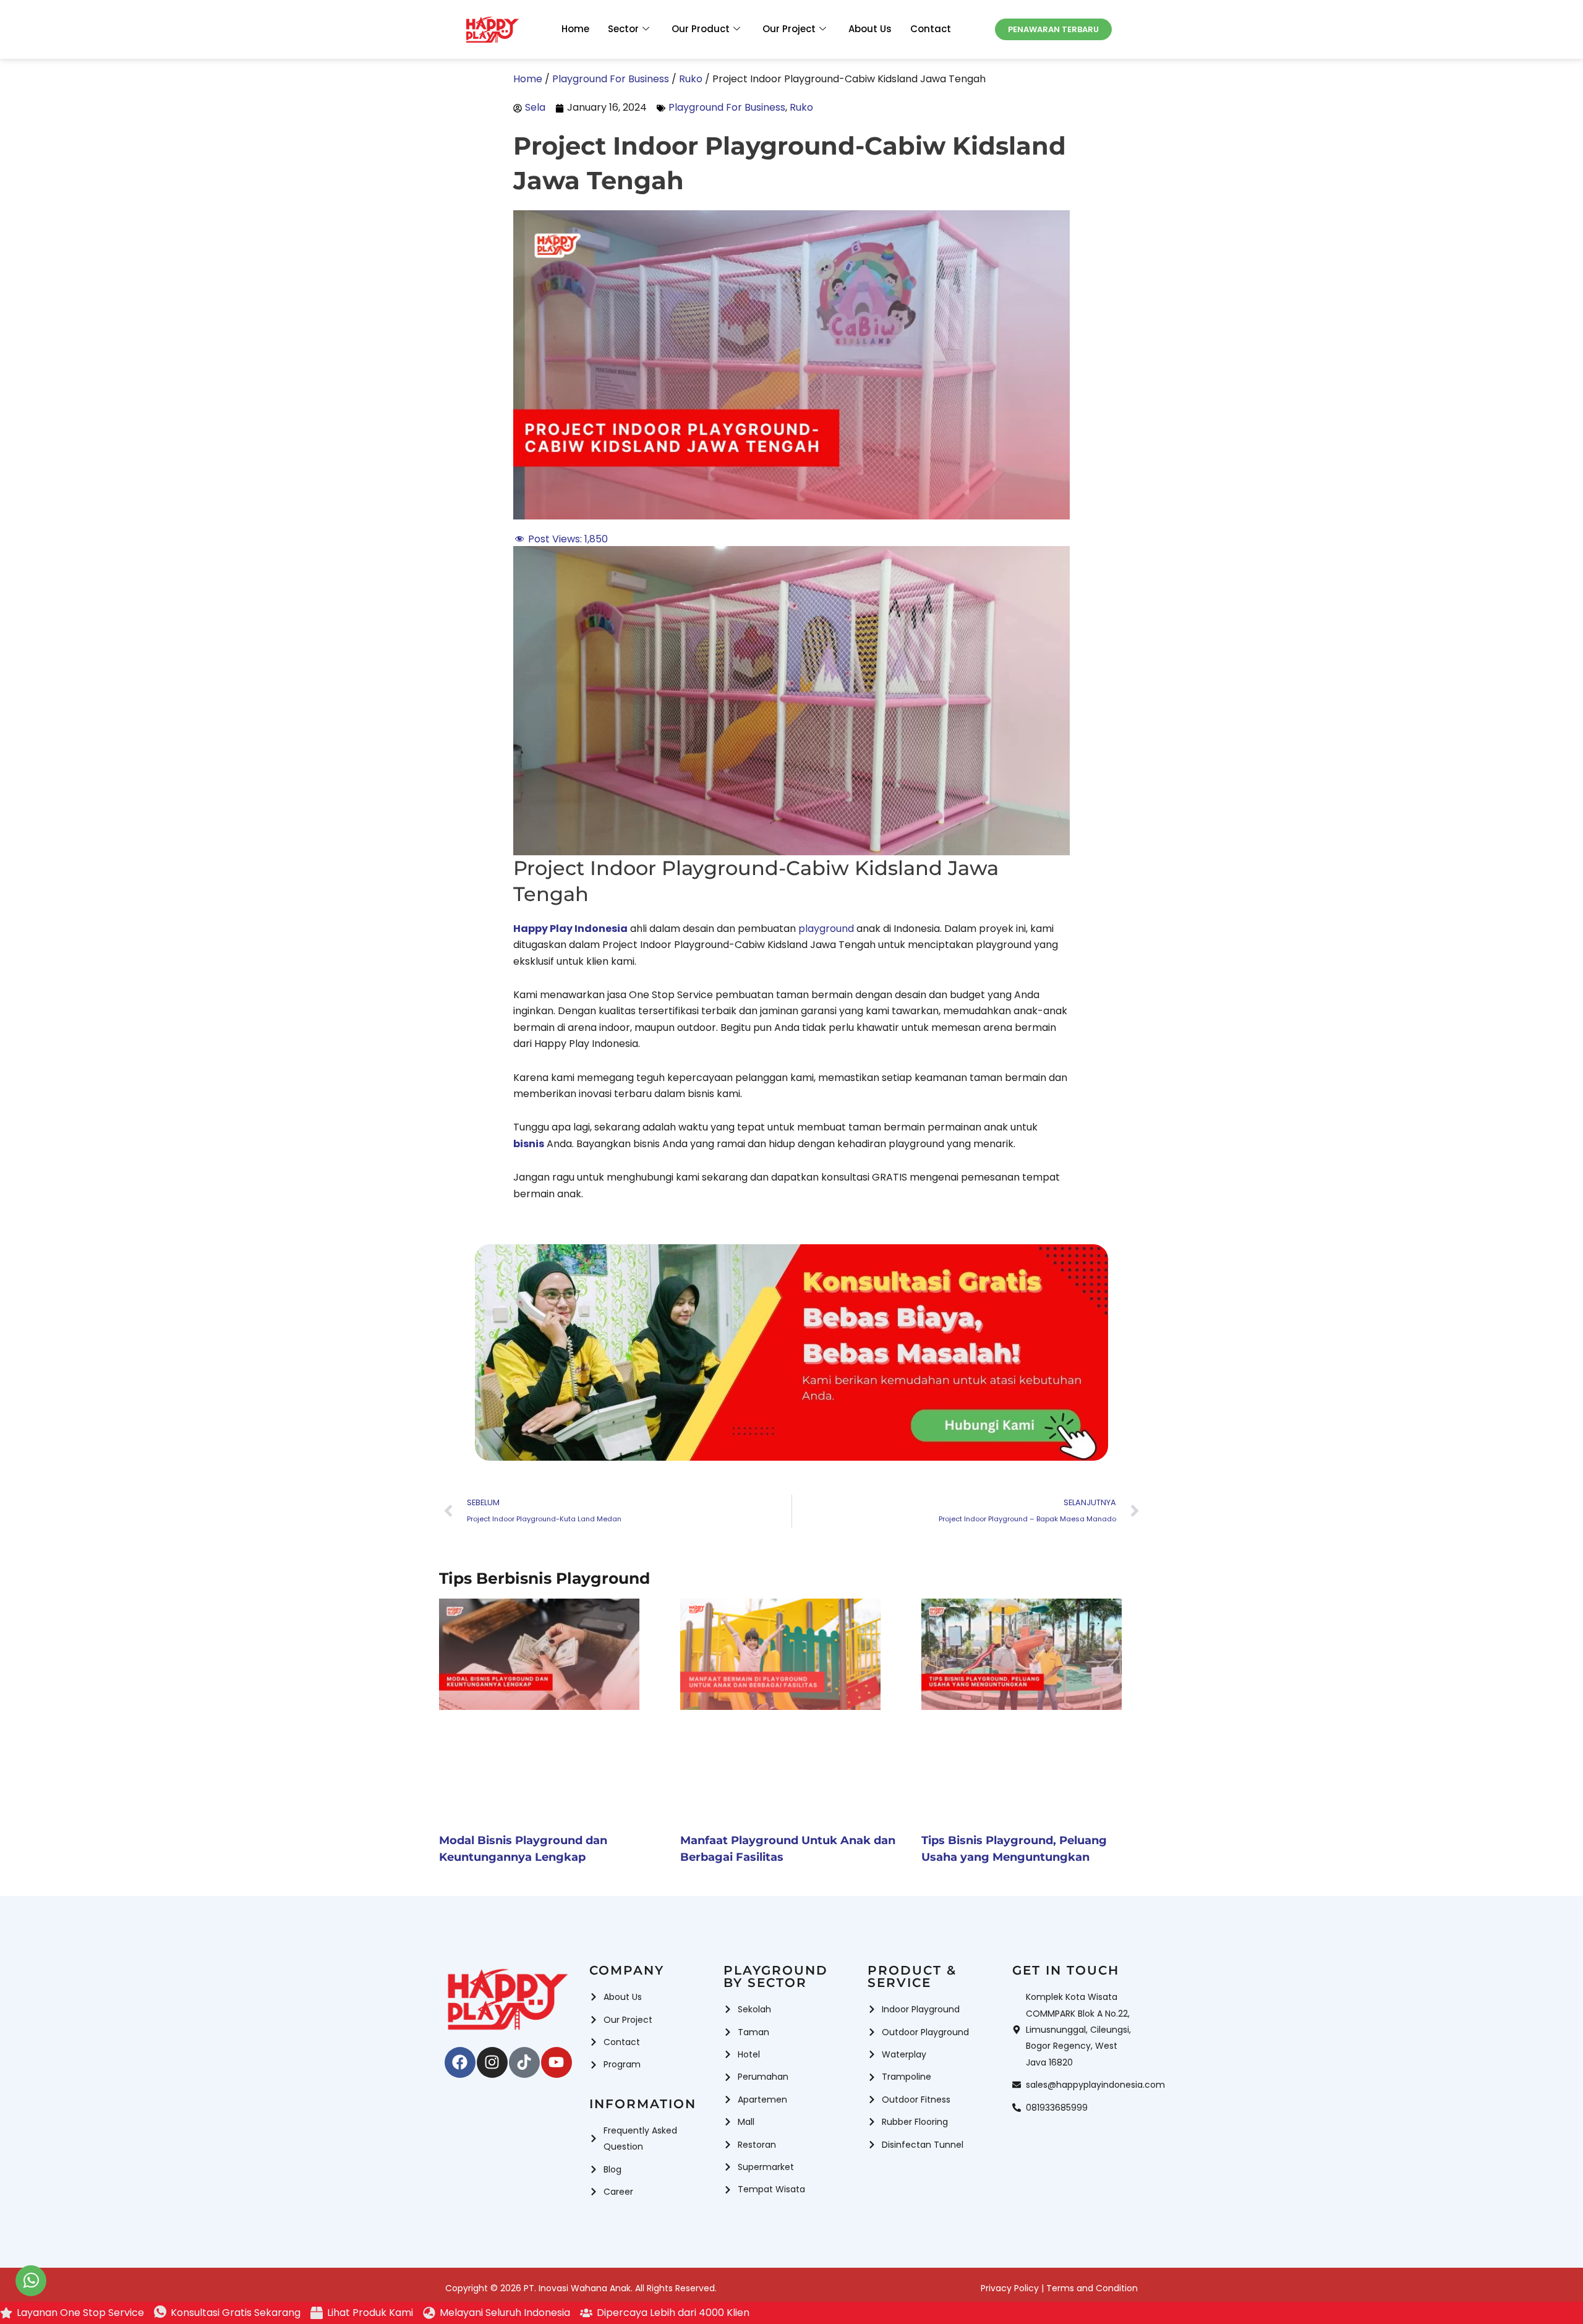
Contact (931, 29)
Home (575, 29)
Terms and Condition (1092, 2288)
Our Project (789, 29)
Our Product (701, 29)
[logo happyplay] (492, 30)
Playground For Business (727, 107)
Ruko (801, 107)
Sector (623, 29)
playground (826, 929)
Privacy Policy (1010, 2288)
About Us (870, 29)
